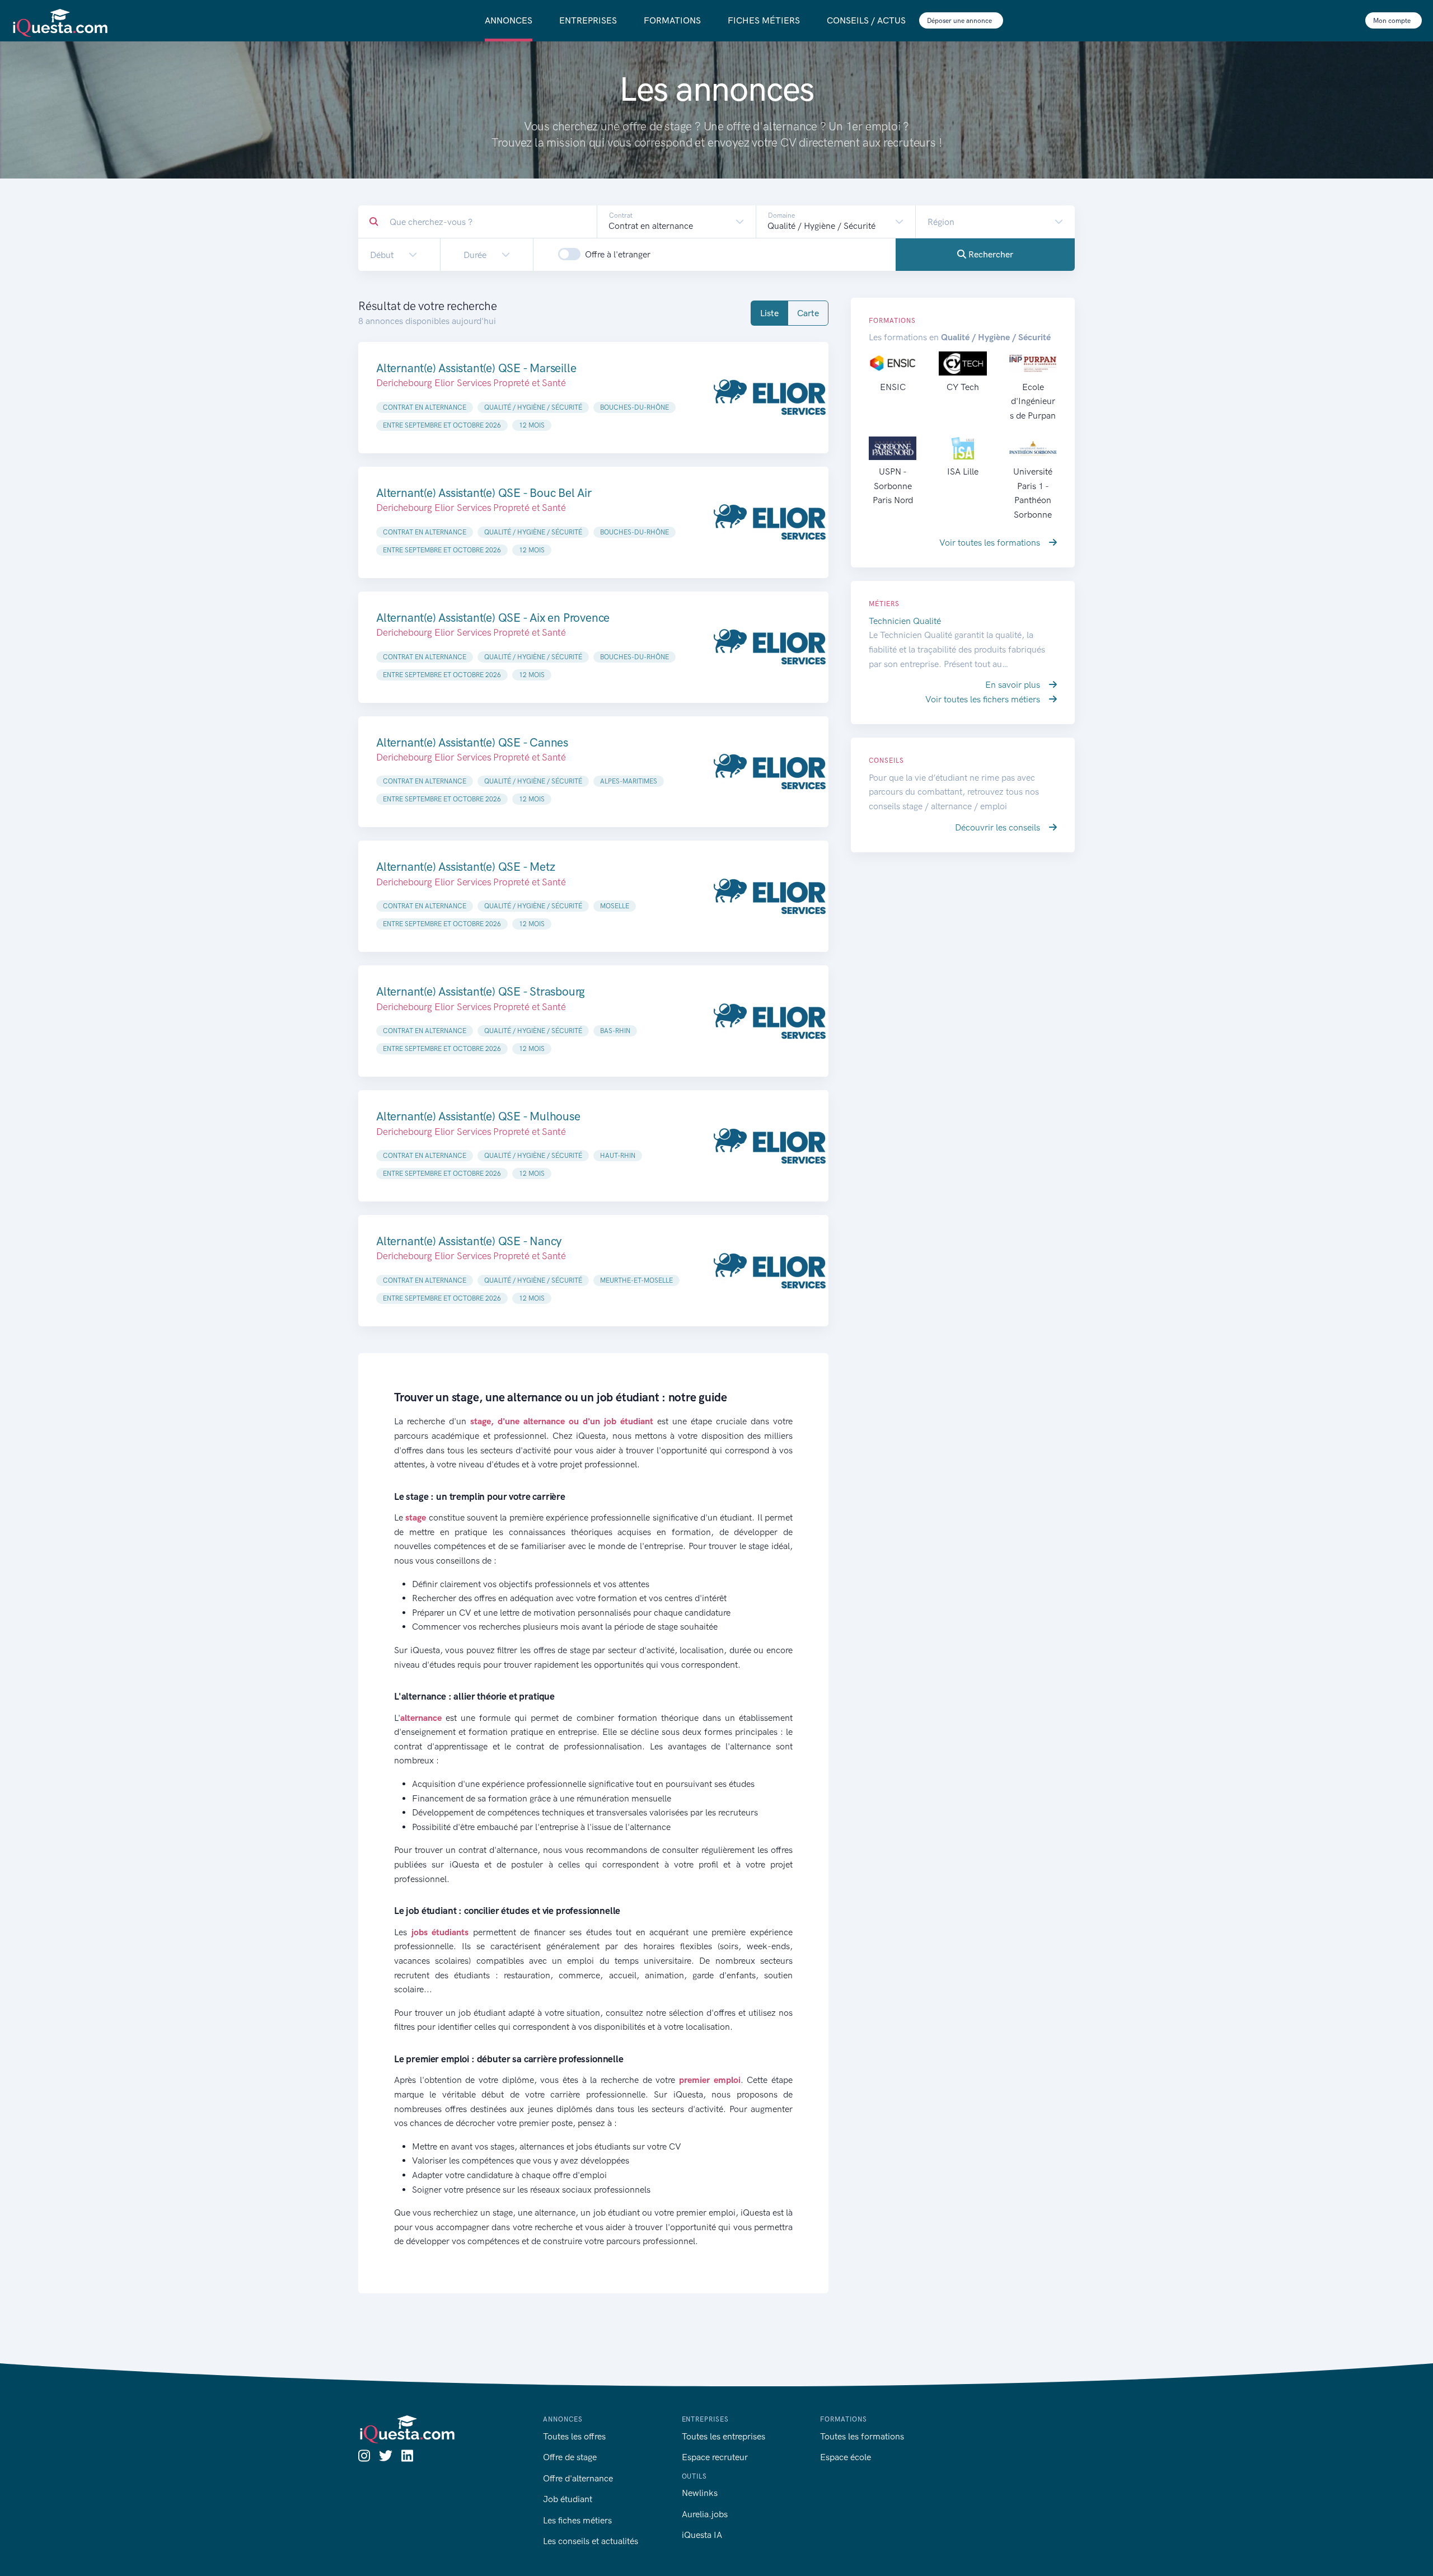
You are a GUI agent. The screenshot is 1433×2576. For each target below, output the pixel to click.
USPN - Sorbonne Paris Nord (893, 486)
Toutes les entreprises (723, 2436)
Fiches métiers (764, 20)
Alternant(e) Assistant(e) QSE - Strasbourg (481, 991)
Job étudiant (568, 2499)
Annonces (509, 20)
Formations (672, 20)
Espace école (846, 2457)
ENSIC (893, 387)
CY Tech (963, 387)
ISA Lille (963, 471)
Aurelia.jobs (705, 2514)
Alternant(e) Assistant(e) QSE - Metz (465, 867)
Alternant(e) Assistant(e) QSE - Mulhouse (478, 1116)
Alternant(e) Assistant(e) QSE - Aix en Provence (493, 618)
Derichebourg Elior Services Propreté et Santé (471, 383)
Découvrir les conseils (999, 827)
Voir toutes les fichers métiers (984, 699)
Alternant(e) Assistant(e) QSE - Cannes (472, 742)
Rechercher (990, 254)
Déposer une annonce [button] (960, 21)
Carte (808, 313)
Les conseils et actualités (591, 2541)
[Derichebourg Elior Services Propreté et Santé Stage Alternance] (770, 398)
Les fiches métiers (577, 2520)
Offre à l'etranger (618, 254)
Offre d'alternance (578, 2478)
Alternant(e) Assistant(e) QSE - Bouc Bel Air (484, 493)
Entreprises (588, 20)
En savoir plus (1014, 685)
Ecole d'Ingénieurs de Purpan (1033, 401)
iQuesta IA (702, 2535)
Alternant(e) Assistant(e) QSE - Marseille (476, 368)
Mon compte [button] (1393, 21)
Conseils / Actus (866, 20)
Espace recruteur (715, 2457)
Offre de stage (570, 2457)
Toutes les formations (862, 2436)
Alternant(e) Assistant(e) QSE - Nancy (469, 1241)
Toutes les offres (574, 2436)
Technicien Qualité (905, 621)
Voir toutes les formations (991, 543)
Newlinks (700, 2493)
